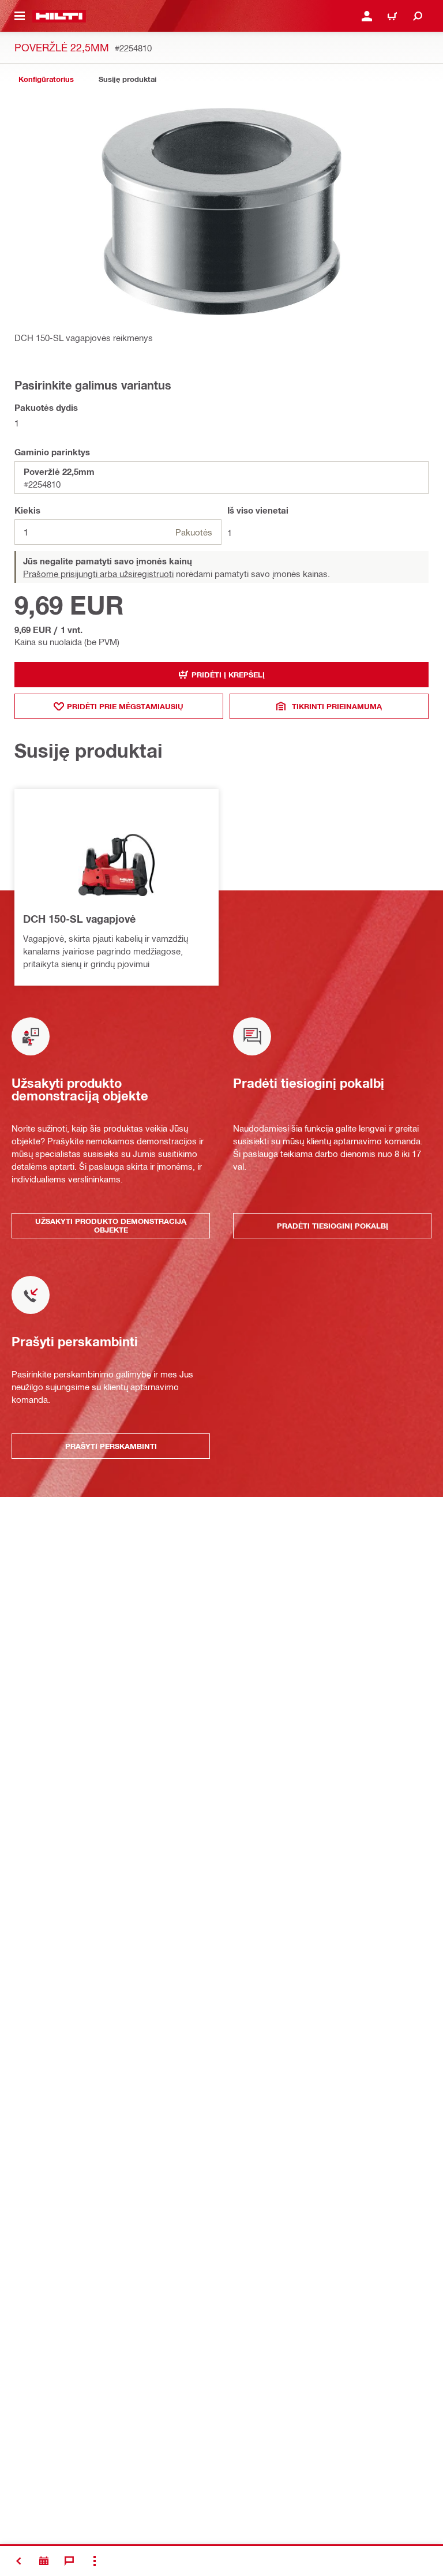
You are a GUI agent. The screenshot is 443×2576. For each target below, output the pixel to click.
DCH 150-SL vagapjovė (79, 919)
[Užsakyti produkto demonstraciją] (44, 2561)
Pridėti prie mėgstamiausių (125, 706)
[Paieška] (418, 16)
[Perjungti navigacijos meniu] (20, 16)
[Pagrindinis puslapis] (59, 16)
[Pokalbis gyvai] (69, 2561)
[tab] (46, 79)
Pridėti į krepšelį (228, 675)
